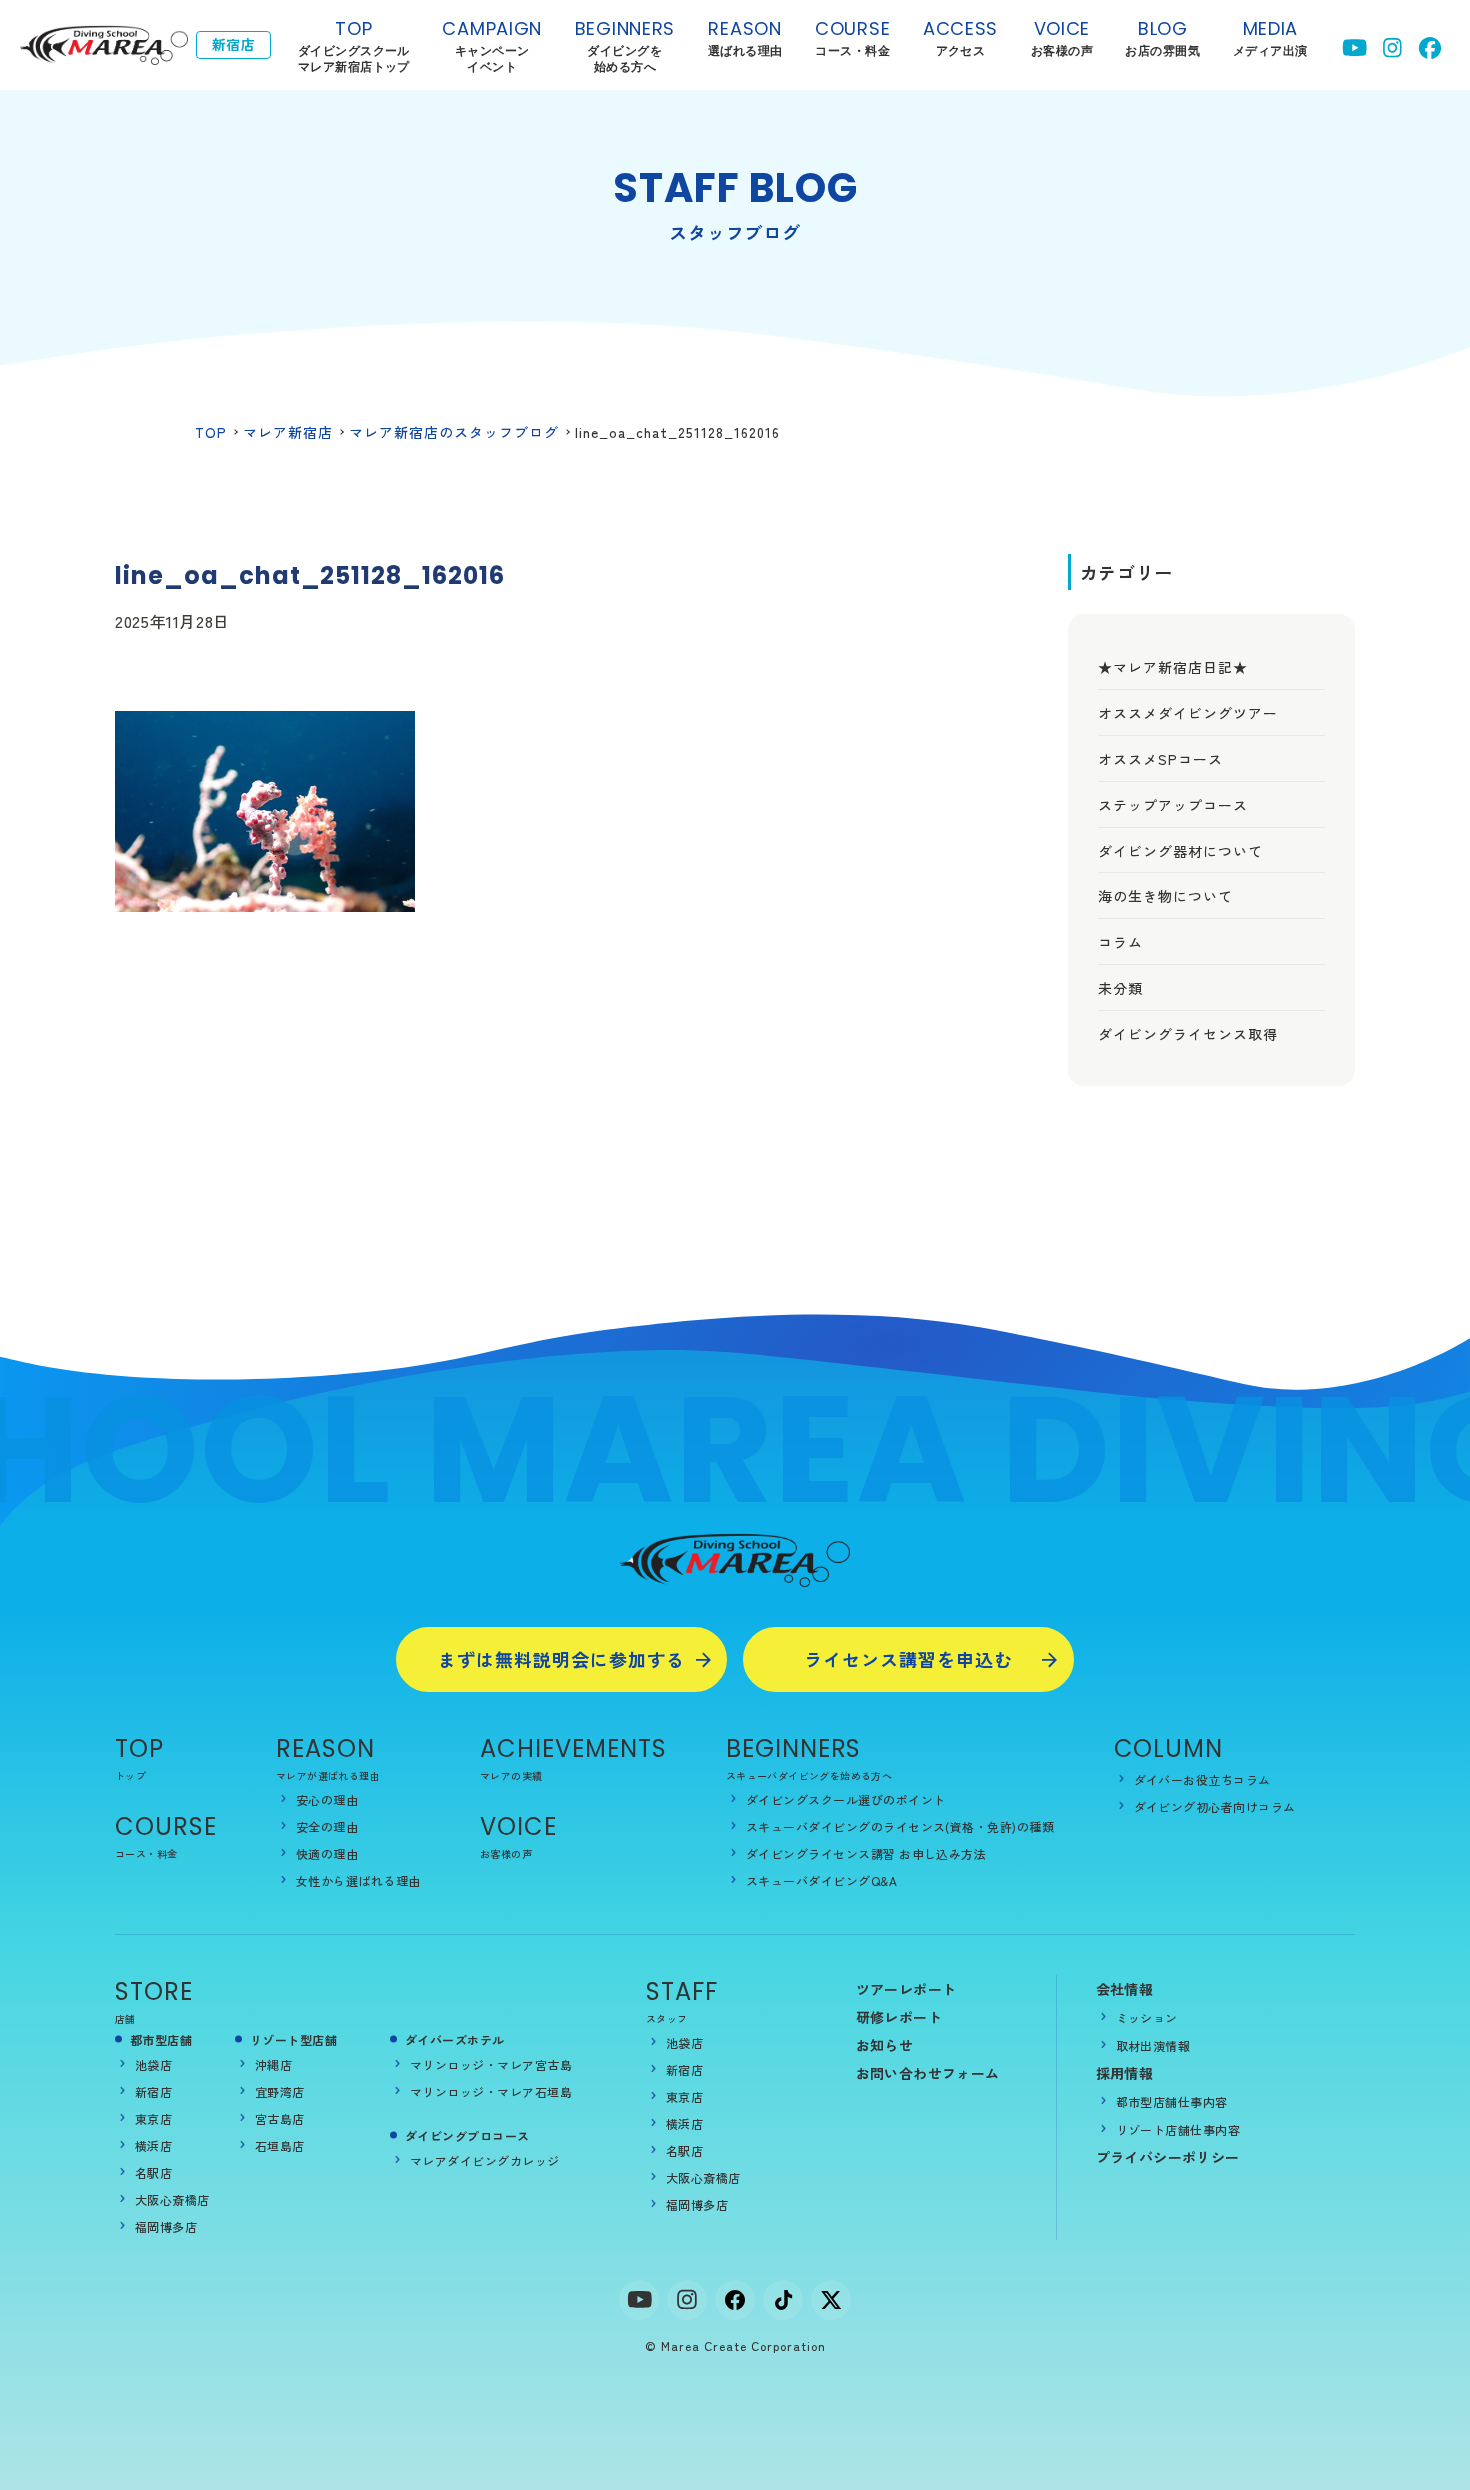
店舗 (125, 2018)
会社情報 (1125, 1989)
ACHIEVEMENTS (573, 1748)
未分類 (1120, 988)
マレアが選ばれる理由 (328, 1775)
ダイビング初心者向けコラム (1215, 1806)
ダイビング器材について (1180, 851)
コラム (1120, 942)
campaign (492, 46)
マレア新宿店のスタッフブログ (454, 432)
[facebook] (735, 2300)
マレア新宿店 (288, 432)
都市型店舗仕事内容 (1172, 2101)
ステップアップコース (1173, 805)
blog (1162, 37)
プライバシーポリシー (1168, 2157)
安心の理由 (327, 1799)
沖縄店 (273, 2064)
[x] (831, 2300)
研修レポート (899, 2017)
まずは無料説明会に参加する (561, 1659)
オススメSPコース (1160, 759)
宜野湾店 (280, 2091)
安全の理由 (327, 1826)
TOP (354, 46)
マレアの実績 (511, 1775)
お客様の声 (506, 1853)
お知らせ (885, 2045)
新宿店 (153, 2091)
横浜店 (153, 2145)
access (960, 37)
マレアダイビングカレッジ (485, 2160)
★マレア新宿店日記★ (1173, 667)
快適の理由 (327, 1853)
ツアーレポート (906, 1989)
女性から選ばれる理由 (358, 1880)
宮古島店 (280, 2118)
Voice (518, 1826)
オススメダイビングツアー (1188, 713)
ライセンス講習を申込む (908, 1659)
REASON (325, 1748)
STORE (154, 1991)
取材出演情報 (1153, 2045)
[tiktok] (783, 2300)
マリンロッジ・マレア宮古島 (491, 2064)
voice (1062, 37)
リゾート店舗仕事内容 (1178, 2129)
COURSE (166, 1826)
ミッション (1147, 2017)
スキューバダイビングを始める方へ (809, 1775)
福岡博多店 (166, 2226)
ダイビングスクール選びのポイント (846, 1799)
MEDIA (1270, 37)
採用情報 (1125, 2073)
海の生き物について (1165, 896)
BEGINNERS (625, 46)
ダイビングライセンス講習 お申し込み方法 (866, 1853)
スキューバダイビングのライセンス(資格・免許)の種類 (900, 1826)
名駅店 (153, 2172)
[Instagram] (687, 2300)
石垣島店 (280, 2145)
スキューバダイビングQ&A (821, 1880)
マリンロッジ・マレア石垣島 (491, 2091)
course (852, 37)
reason (745, 37)
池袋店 (153, 2064)
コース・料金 (146, 1853)
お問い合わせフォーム (928, 2073)
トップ (130, 1775)
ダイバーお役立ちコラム (1202, 1779)
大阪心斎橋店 (172, 2199)
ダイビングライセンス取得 (1188, 1034)
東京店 (153, 2118)
